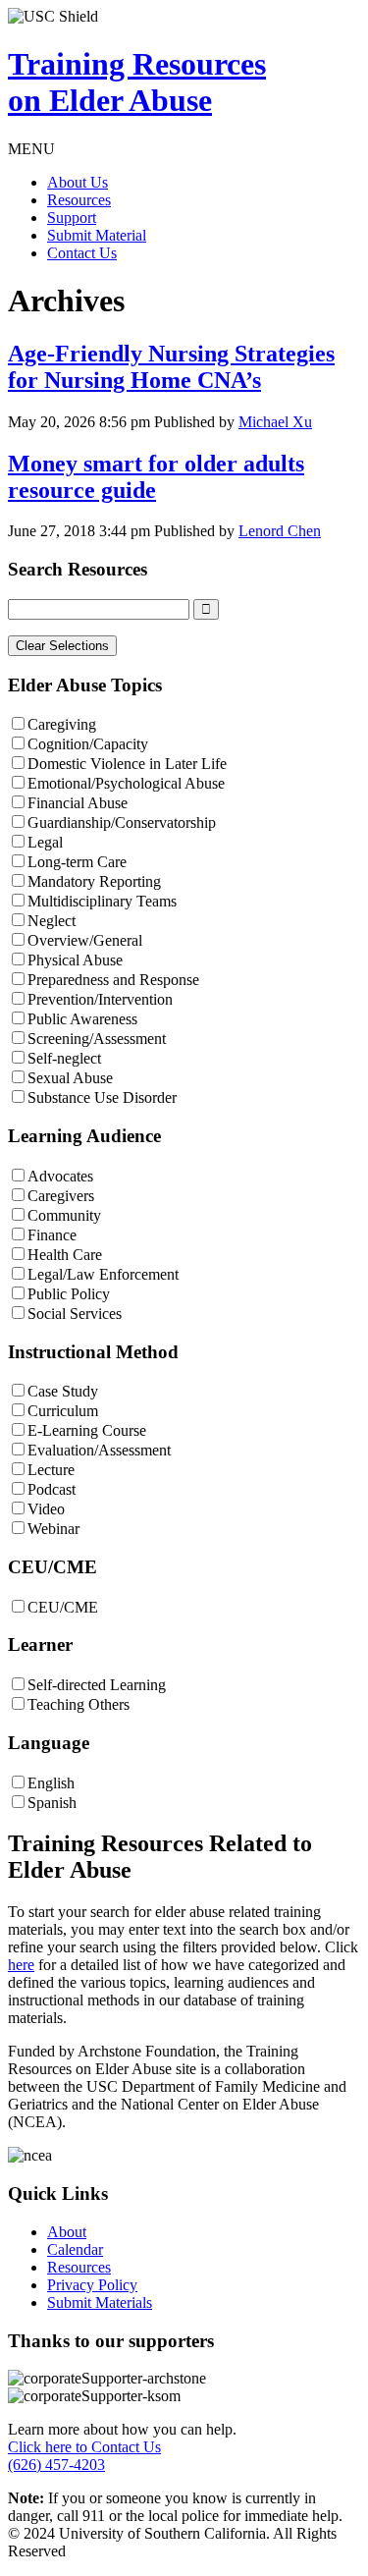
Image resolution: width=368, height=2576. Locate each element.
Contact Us (82, 253)
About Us (78, 182)
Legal (45, 842)
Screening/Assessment (97, 1039)
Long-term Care (77, 862)
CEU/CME (63, 1607)
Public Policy (69, 1294)
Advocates (60, 1176)
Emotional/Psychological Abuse (126, 783)
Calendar (75, 2249)
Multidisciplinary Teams (102, 901)
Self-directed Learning (97, 1685)
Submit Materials (100, 2302)
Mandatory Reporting (94, 881)
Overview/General (85, 940)
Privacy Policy (92, 2285)
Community (64, 1215)
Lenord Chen (280, 531)
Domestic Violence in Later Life (127, 764)
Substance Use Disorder (102, 1097)
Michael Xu (275, 422)
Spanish (52, 1803)
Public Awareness (82, 1019)
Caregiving (62, 724)
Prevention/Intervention (100, 999)
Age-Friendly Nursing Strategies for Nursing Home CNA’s (171, 367)
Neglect (52, 921)
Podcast (52, 1489)
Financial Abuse (78, 803)
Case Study (63, 1391)
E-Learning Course (87, 1430)
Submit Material (97, 235)
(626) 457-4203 (56, 2465)
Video (46, 1509)
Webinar (53, 1529)
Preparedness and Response (113, 980)
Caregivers (61, 1196)
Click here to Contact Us (84, 2447)
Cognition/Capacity (88, 744)
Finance (52, 1235)
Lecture (51, 1470)
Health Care (65, 1255)
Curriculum (63, 1411)
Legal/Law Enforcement (103, 1274)
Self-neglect (64, 1058)
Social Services (75, 1314)
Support (72, 218)
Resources (79, 200)
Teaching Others (79, 1704)
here (21, 1965)
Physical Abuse (75, 960)
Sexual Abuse (70, 1078)
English (51, 1783)
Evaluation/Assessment (99, 1450)
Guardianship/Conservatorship (122, 822)
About (67, 2232)
